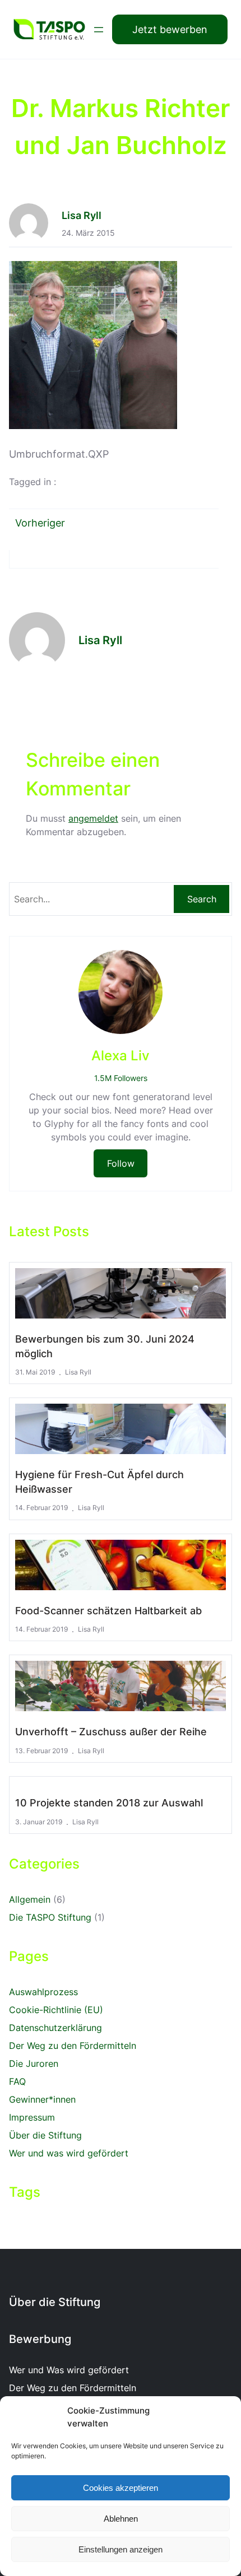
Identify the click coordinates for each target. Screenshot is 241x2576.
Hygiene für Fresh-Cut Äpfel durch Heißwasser (99, 1482)
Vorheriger (40, 523)
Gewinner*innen (42, 2099)
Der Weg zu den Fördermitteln (73, 2046)
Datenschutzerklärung (55, 2028)
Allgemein (30, 1899)
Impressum (32, 2117)
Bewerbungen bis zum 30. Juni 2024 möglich (105, 1346)
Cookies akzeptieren (121, 2488)
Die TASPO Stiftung (50, 1917)
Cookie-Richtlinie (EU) (56, 2010)
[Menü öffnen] (99, 30)
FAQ (17, 2081)
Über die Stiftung (45, 2135)
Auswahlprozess (43, 1992)
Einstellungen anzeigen (121, 2549)
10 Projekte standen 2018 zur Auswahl (109, 1803)
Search (202, 899)
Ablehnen (121, 2519)
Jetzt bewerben (170, 29)
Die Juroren (34, 2063)
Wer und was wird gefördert (69, 2153)
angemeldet (93, 818)
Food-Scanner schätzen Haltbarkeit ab (108, 1611)
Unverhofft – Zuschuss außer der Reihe (111, 1732)
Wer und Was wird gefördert (69, 2370)
